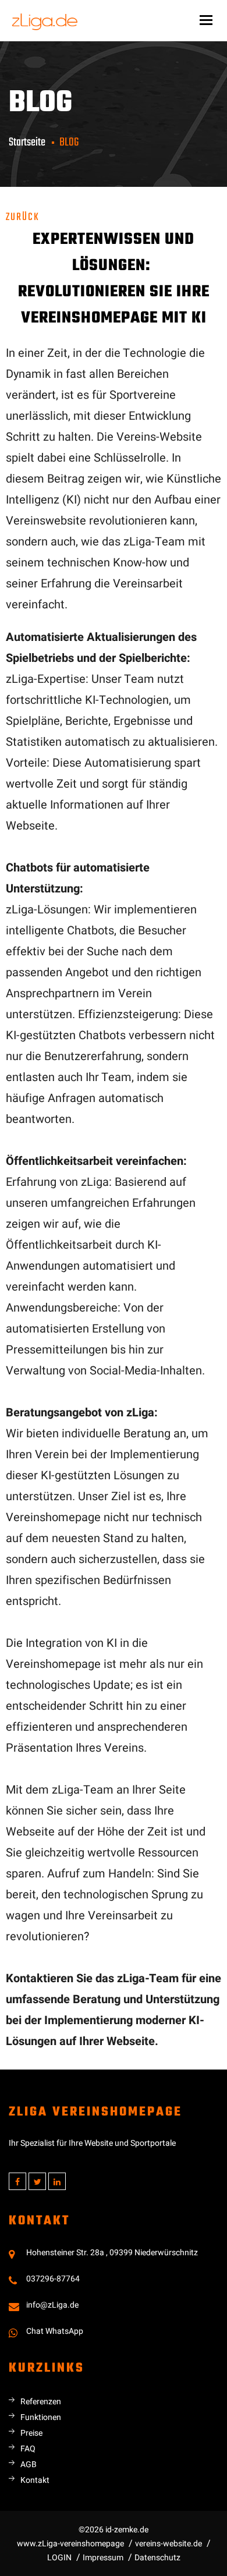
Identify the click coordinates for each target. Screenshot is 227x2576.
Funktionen (41, 2417)
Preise (31, 2433)
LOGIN (59, 2558)
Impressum (103, 2558)
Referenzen (41, 2402)
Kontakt (35, 2480)
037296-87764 (53, 2279)
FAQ (28, 2449)
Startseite (27, 142)
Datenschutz (157, 2558)
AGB (29, 2465)
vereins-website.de (169, 2544)
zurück (23, 217)
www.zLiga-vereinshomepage (70, 2544)
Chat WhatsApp (55, 2331)
